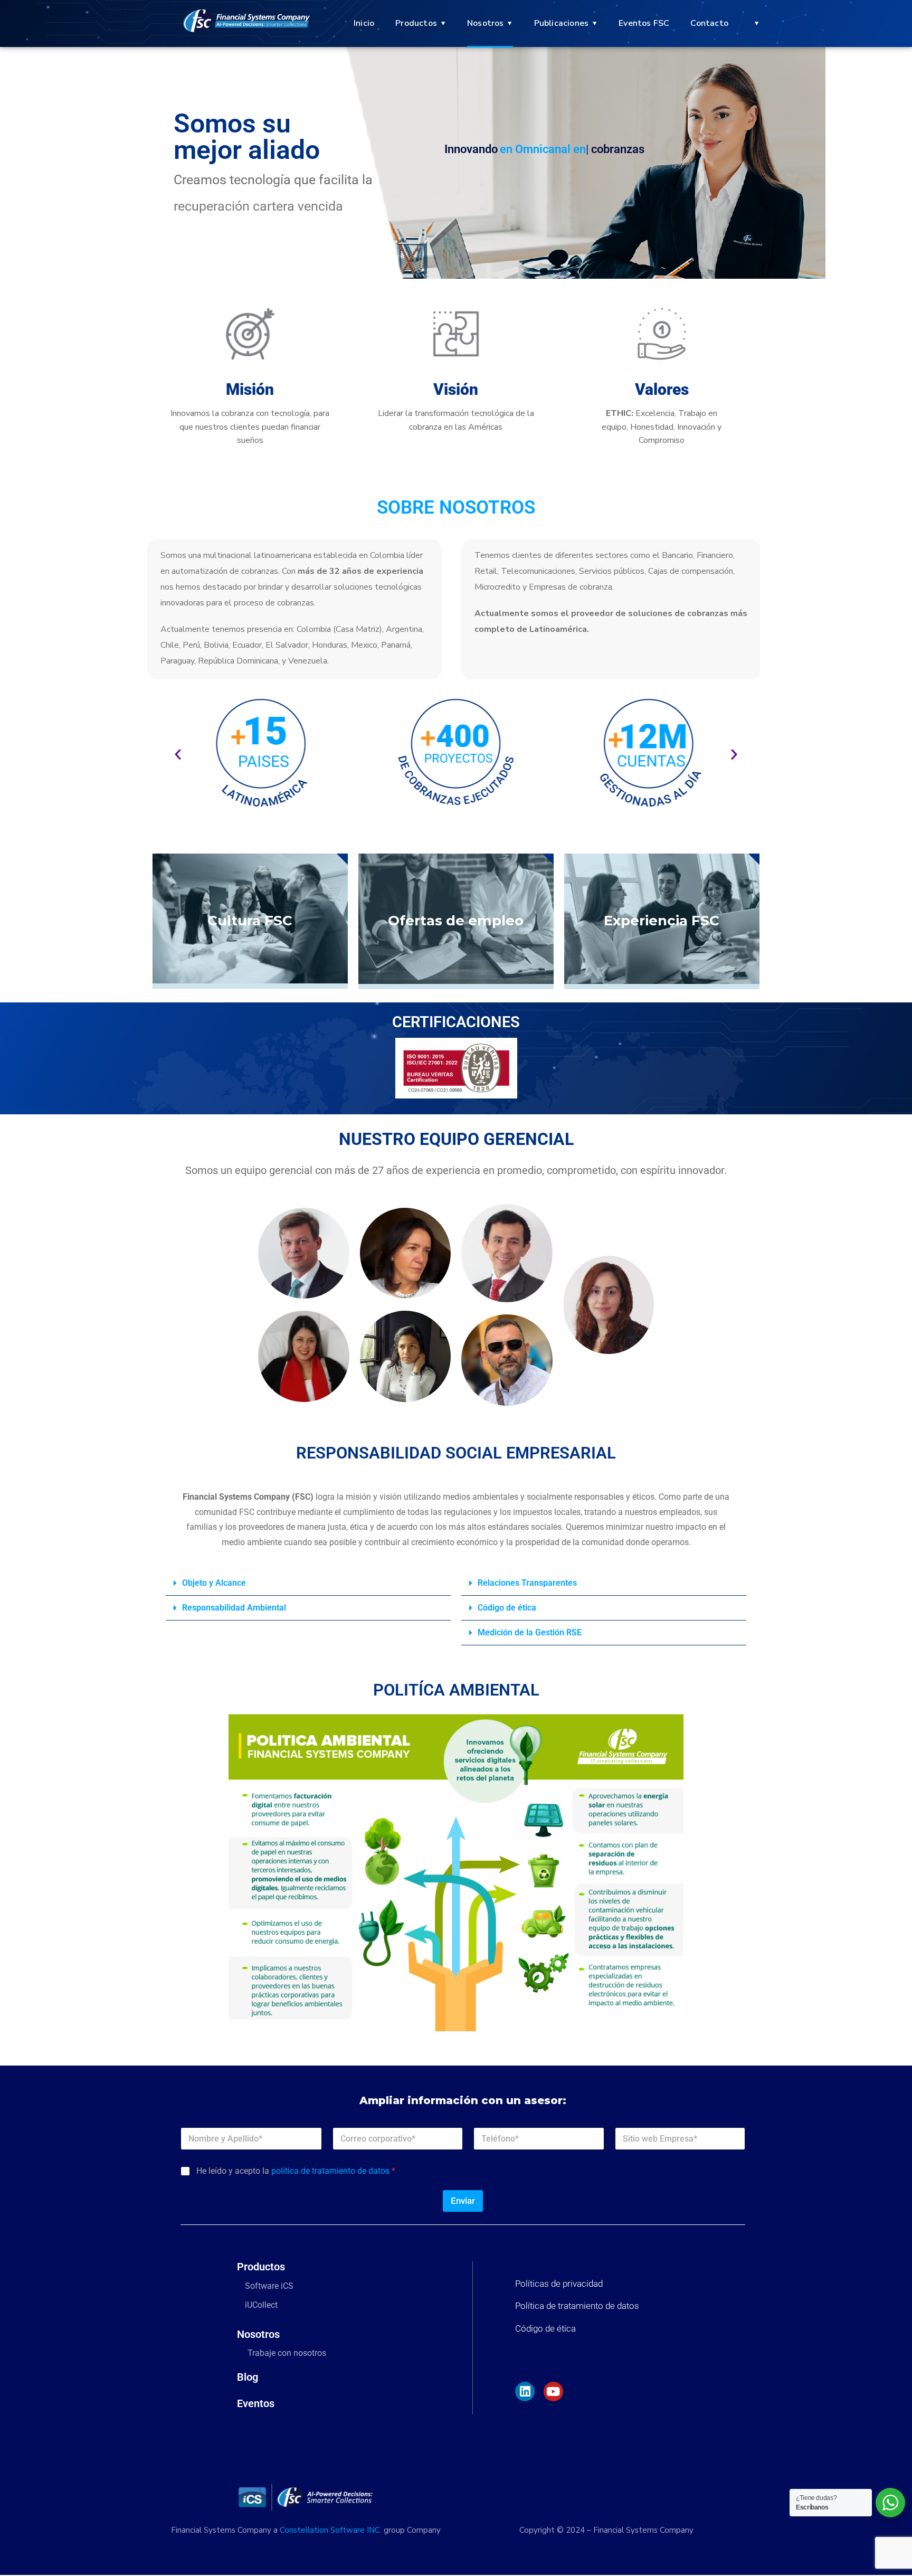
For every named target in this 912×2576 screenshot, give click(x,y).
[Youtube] (553, 2392)
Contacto (709, 23)
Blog (248, 2377)
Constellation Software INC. (331, 2530)
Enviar (463, 2201)
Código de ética (507, 1608)
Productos (416, 23)
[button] (178, 754)
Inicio (364, 23)
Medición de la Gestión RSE (530, 1632)
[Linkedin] (525, 2392)
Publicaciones (562, 23)
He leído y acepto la (296, 2171)
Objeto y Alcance (214, 1583)
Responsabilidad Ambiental (234, 1608)
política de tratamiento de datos (330, 2171)
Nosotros (486, 23)
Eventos (256, 2403)
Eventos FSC (644, 23)
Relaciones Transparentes (527, 1583)
